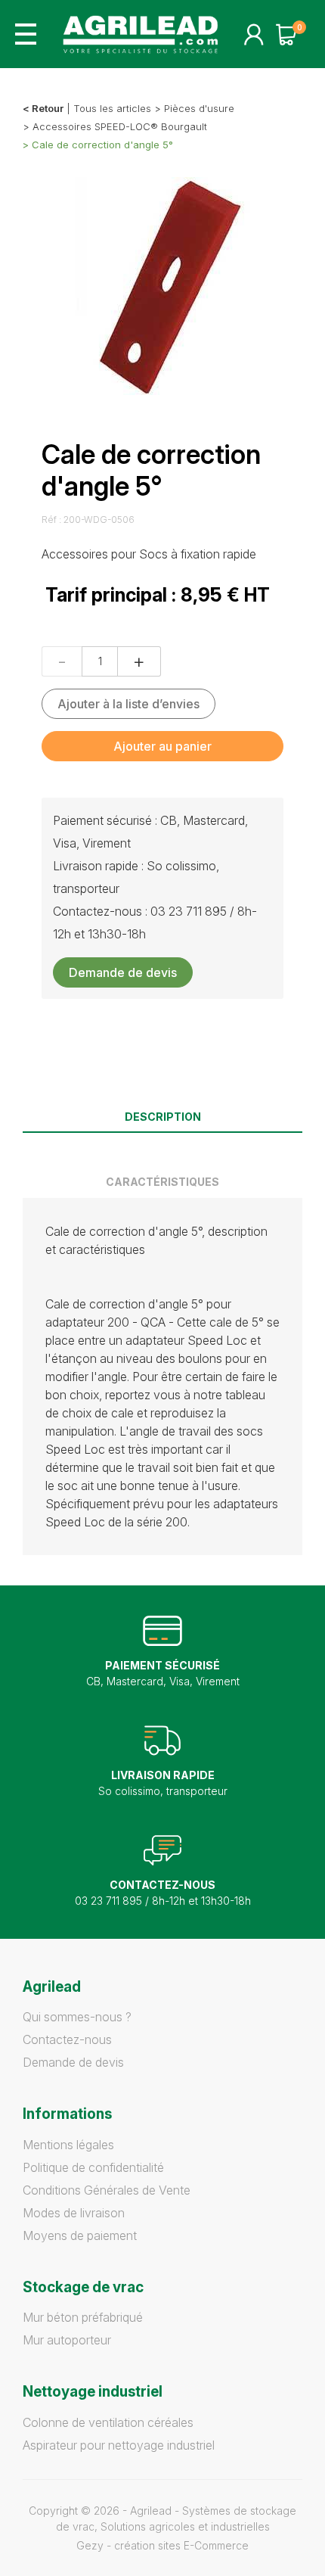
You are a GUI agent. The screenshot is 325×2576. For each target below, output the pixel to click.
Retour (48, 108)
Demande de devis (123, 972)
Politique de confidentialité (93, 2167)
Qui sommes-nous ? (77, 2017)
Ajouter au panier (162, 746)
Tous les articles (112, 108)
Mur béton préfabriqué (83, 2317)
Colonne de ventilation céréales (108, 2422)
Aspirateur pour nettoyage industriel (119, 2445)
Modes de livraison (74, 2213)
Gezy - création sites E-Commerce (162, 2545)
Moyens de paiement (80, 2235)
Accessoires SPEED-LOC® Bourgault (120, 126)
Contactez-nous (67, 2039)
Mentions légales (68, 2145)
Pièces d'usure (199, 108)
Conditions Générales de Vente (107, 2190)
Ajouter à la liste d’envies (128, 704)
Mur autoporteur (67, 2340)
